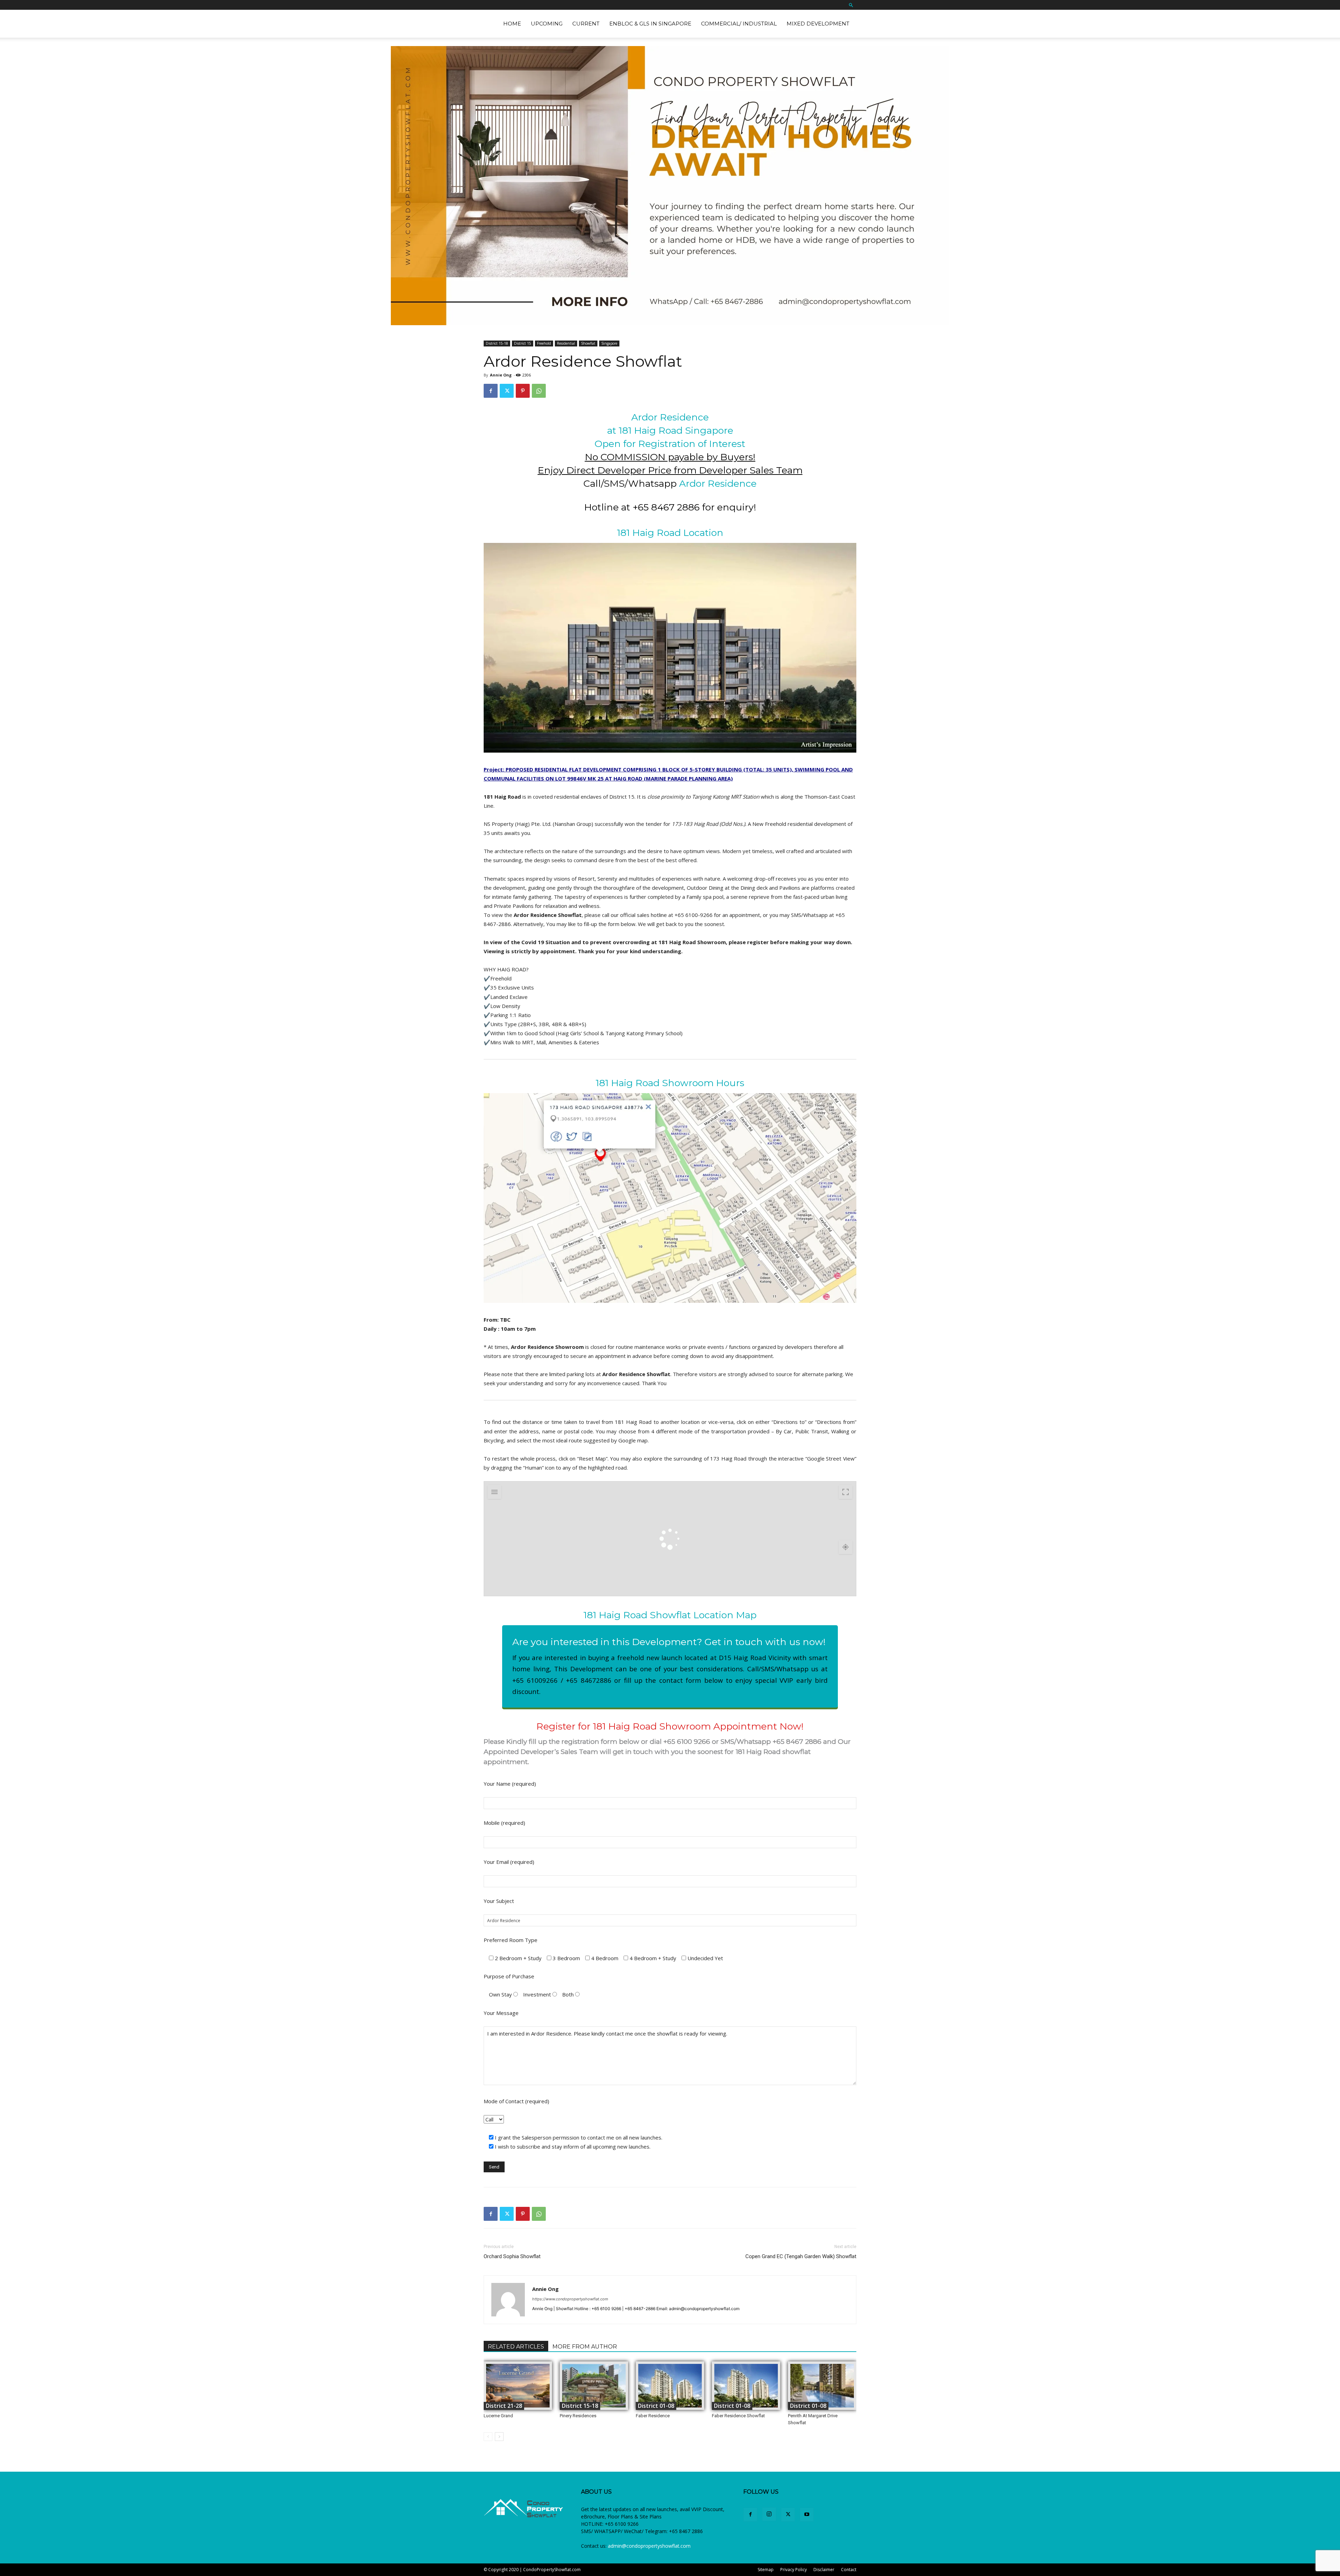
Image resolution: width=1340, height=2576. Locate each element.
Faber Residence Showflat (738, 2416)
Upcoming (547, 24)
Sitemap (766, 2570)
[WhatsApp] (539, 391)
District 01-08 (656, 2406)
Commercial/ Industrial (739, 24)
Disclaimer (824, 2570)
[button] (851, 5)
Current (586, 24)
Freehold (544, 343)
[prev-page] (488, 2437)
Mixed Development (818, 24)
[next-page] (499, 2437)
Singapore (609, 343)
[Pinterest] (523, 391)
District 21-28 (504, 2406)
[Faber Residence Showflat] (746, 2386)
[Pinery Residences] (594, 2386)
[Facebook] (491, 391)
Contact (849, 2570)
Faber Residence (653, 2416)
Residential (566, 343)
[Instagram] (769, 2514)
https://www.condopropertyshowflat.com (570, 2299)
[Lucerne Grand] (518, 2386)
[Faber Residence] (670, 2386)
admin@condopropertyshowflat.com (649, 2546)
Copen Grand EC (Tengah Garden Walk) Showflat (801, 2256)
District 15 (523, 343)
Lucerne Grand (498, 2416)
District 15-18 (497, 343)
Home (512, 24)
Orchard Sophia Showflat (512, 2256)
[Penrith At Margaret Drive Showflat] (822, 2386)
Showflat (588, 343)
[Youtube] (807, 2515)
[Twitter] (507, 391)
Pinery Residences (578, 2416)
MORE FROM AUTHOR (585, 2347)
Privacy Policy (794, 2570)
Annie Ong (501, 375)
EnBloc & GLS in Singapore (650, 24)
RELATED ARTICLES (516, 2347)
